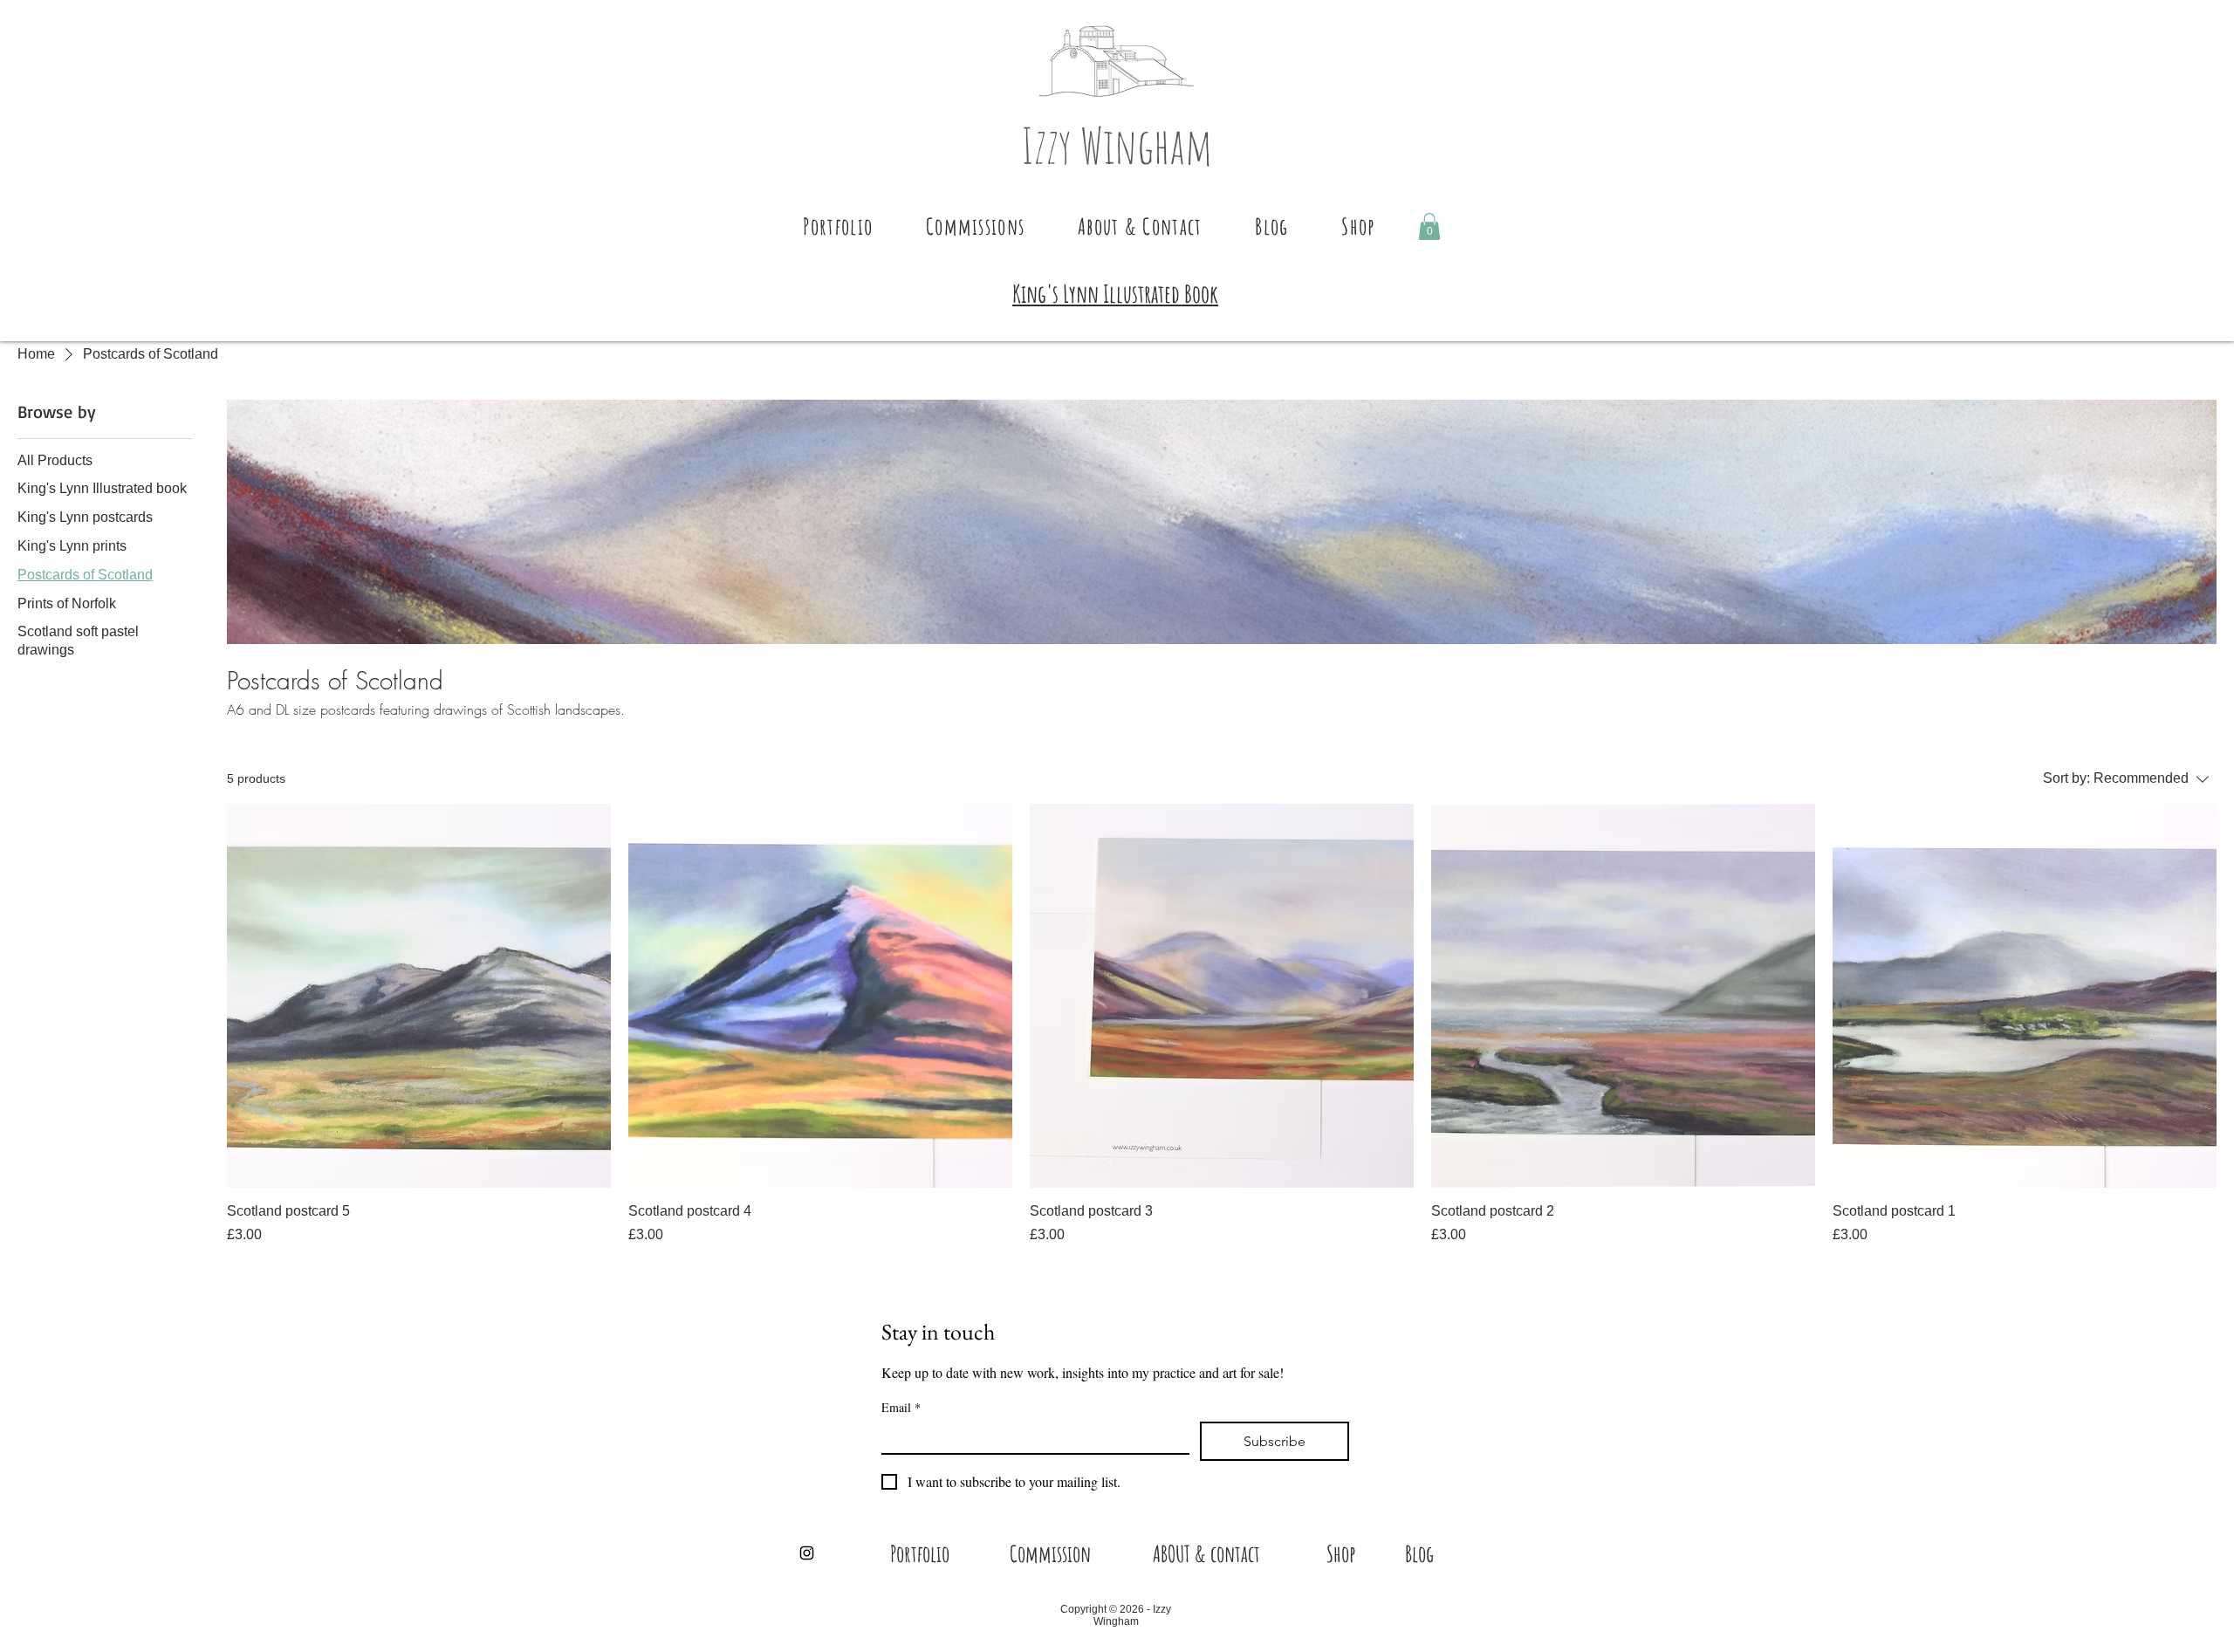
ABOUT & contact (1206, 1553)
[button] (838, 226)
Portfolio (920, 1553)
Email (901, 1407)
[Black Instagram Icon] (807, 1553)
